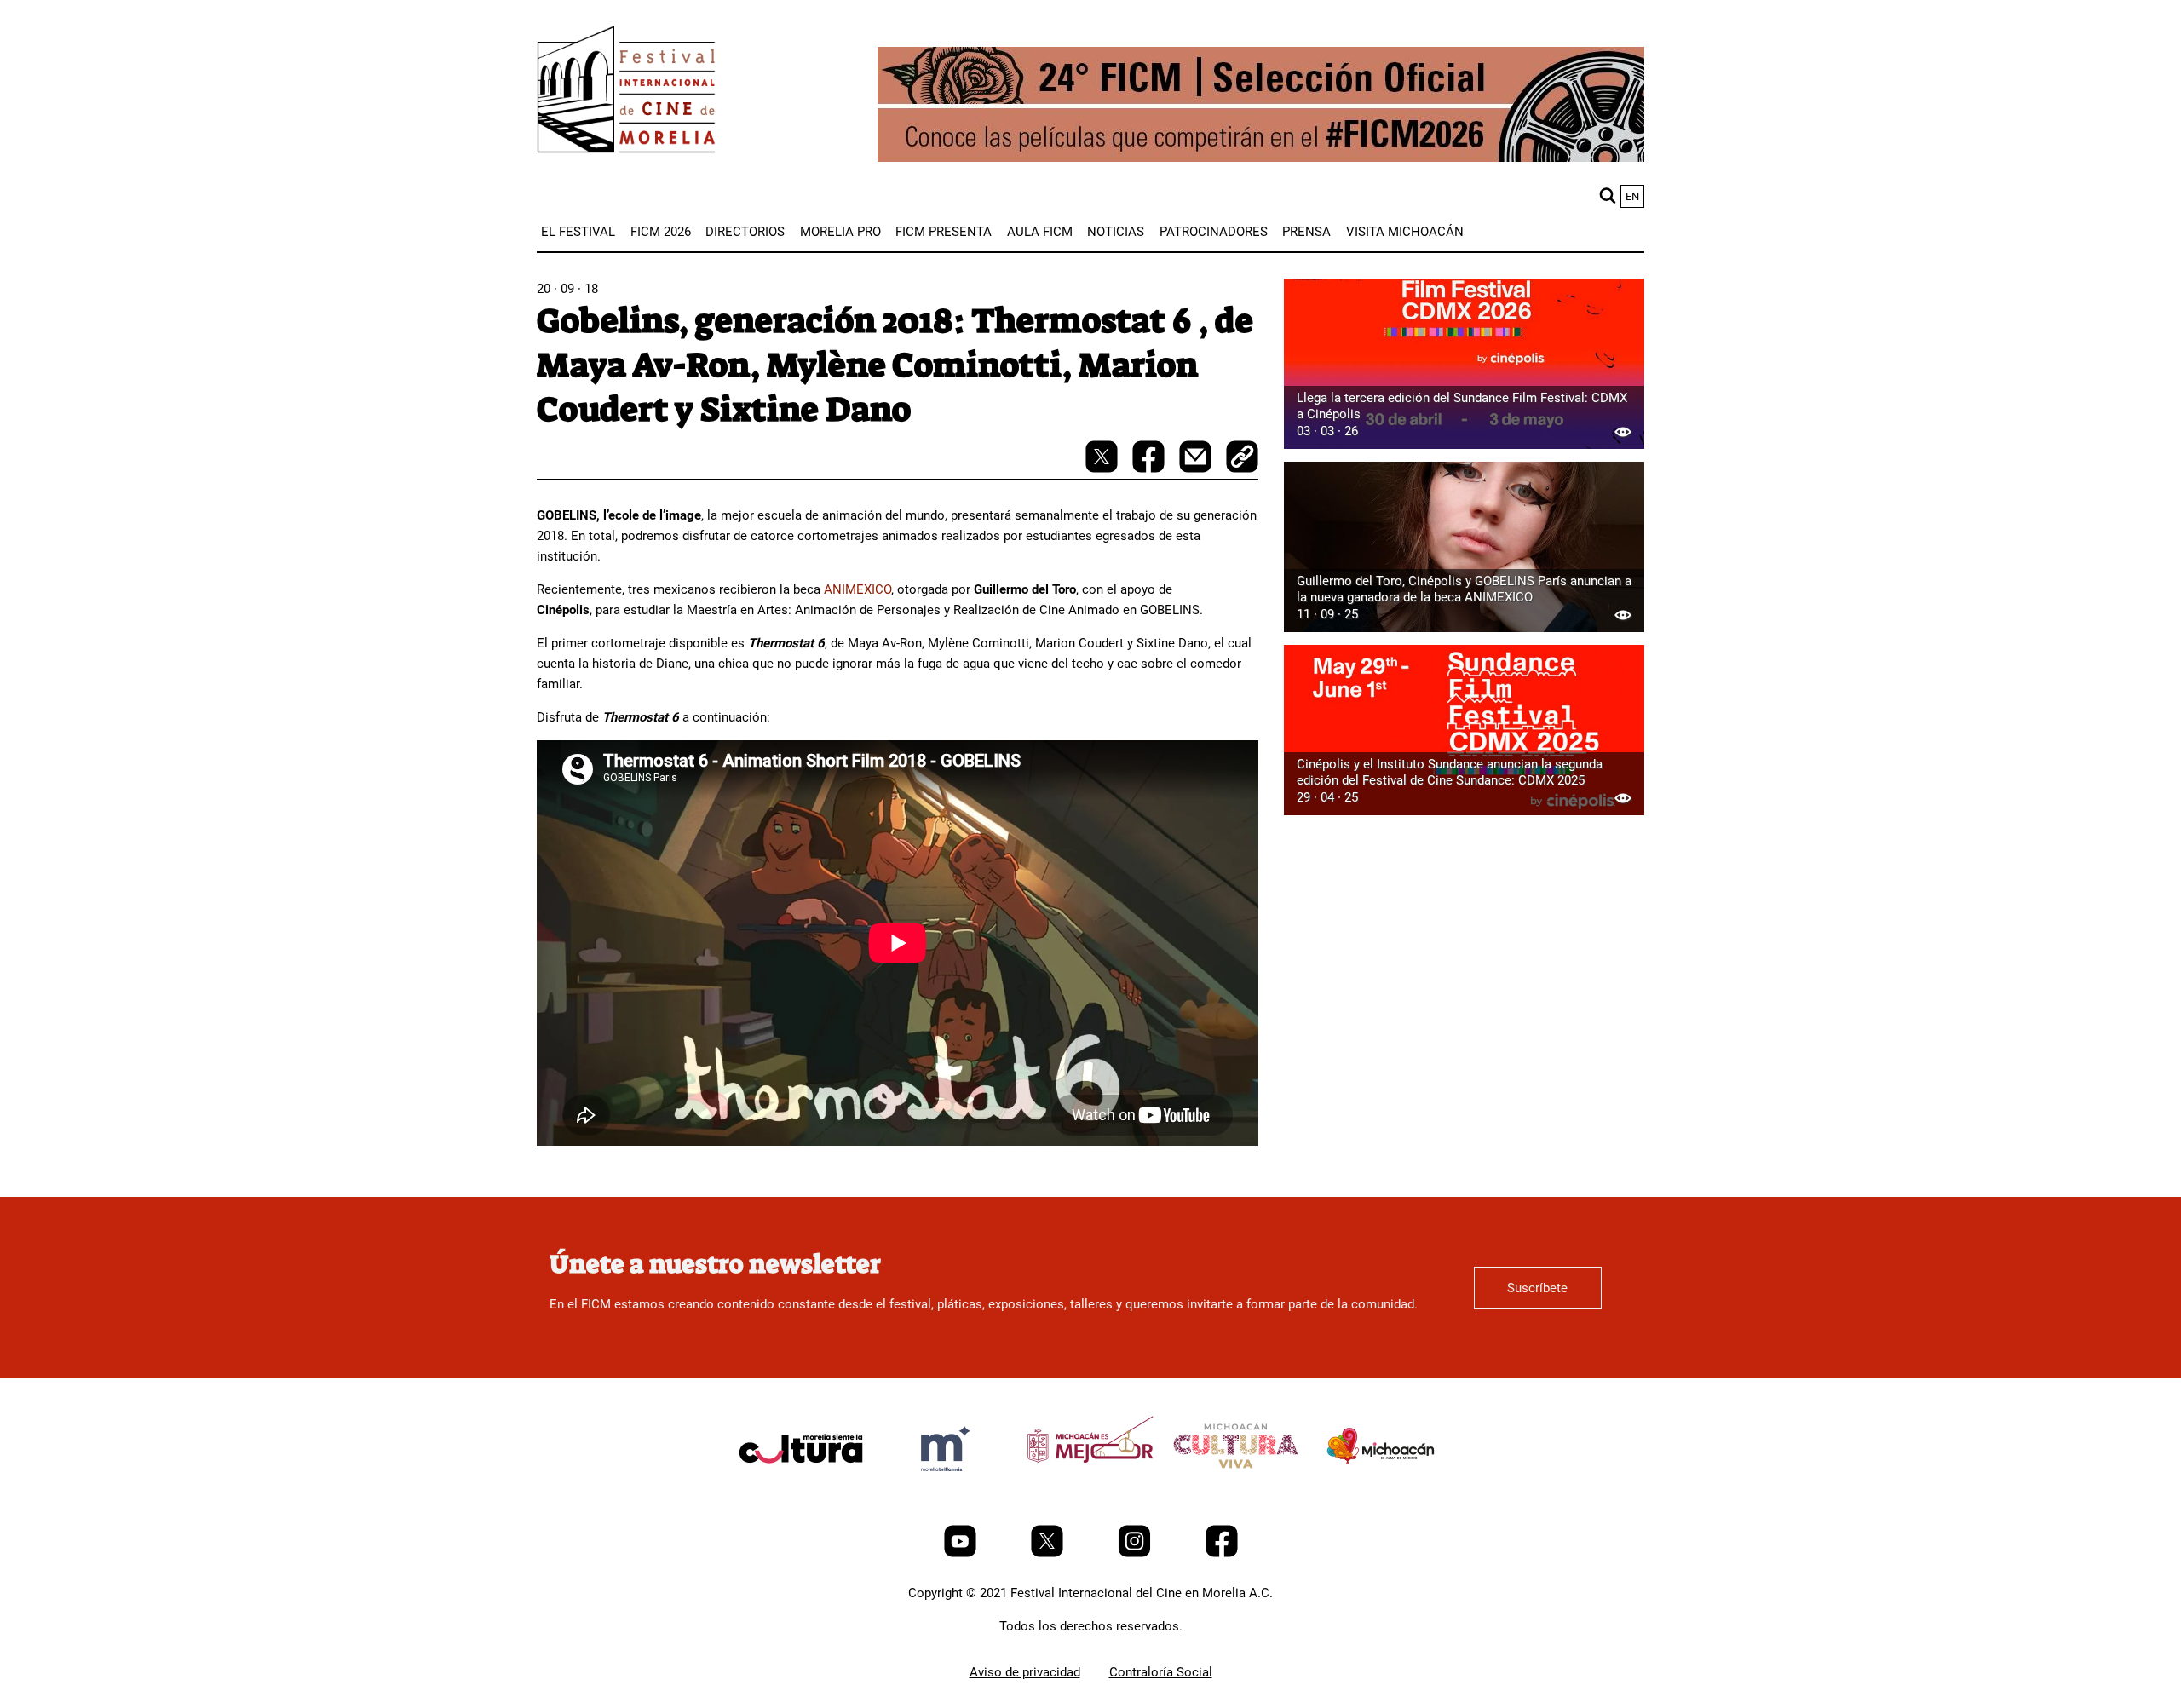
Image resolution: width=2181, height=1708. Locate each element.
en (1632, 196)
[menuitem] (578, 232)
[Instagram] (1136, 1553)
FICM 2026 (661, 232)
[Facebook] (1222, 1553)
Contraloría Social (1161, 1672)
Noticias (1116, 232)
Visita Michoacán (1405, 232)
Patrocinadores (1214, 232)
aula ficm (1040, 232)
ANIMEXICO (857, 589)
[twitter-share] (1103, 469)
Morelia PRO (840, 232)
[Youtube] (962, 1553)
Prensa (1306, 232)
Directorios (745, 232)
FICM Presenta (944, 232)
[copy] (1242, 458)
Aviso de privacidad (1025, 1672)
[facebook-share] (1150, 469)
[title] (801, 1489)
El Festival (578, 232)
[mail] (1197, 469)
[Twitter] (1049, 1553)
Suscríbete (1537, 1288)
